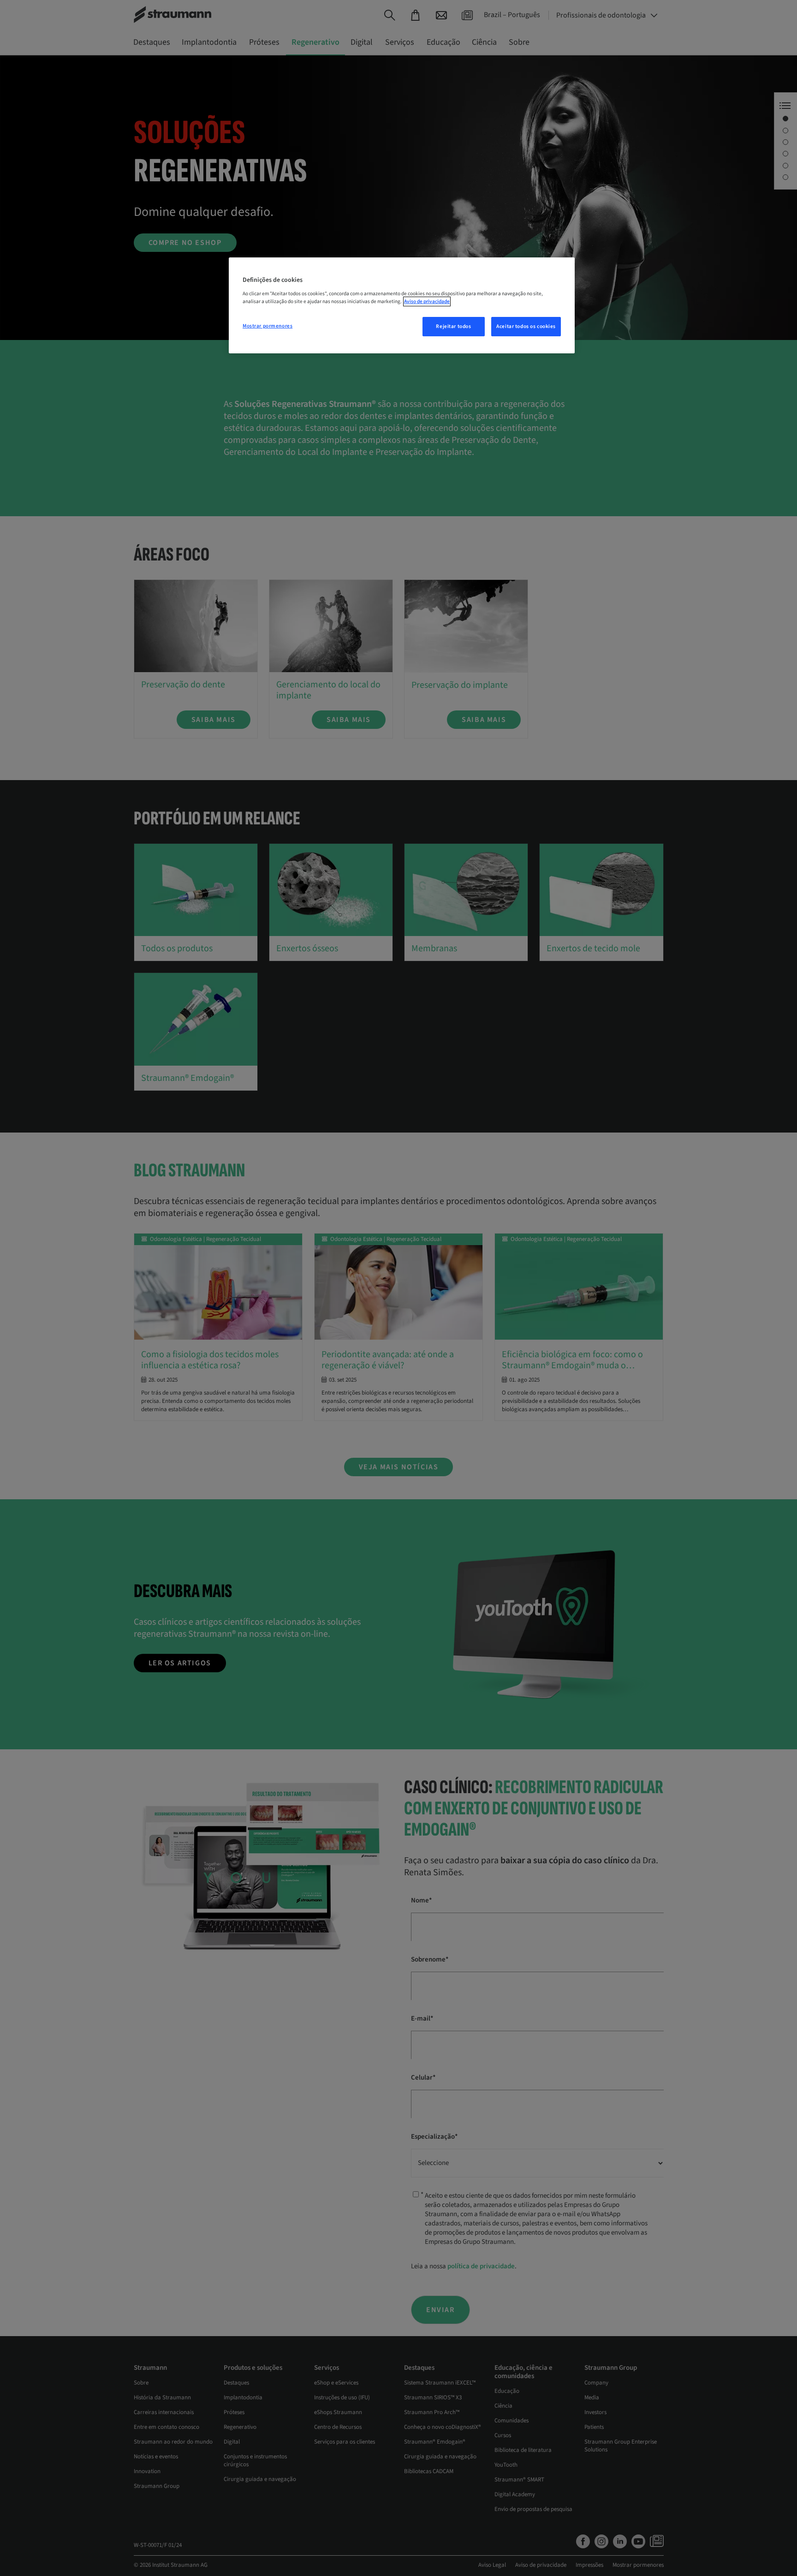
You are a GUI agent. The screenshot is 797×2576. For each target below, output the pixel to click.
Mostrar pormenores (268, 326)
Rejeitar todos (453, 326)
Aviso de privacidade (427, 301)
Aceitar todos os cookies (526, 326)
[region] (402, 305)
